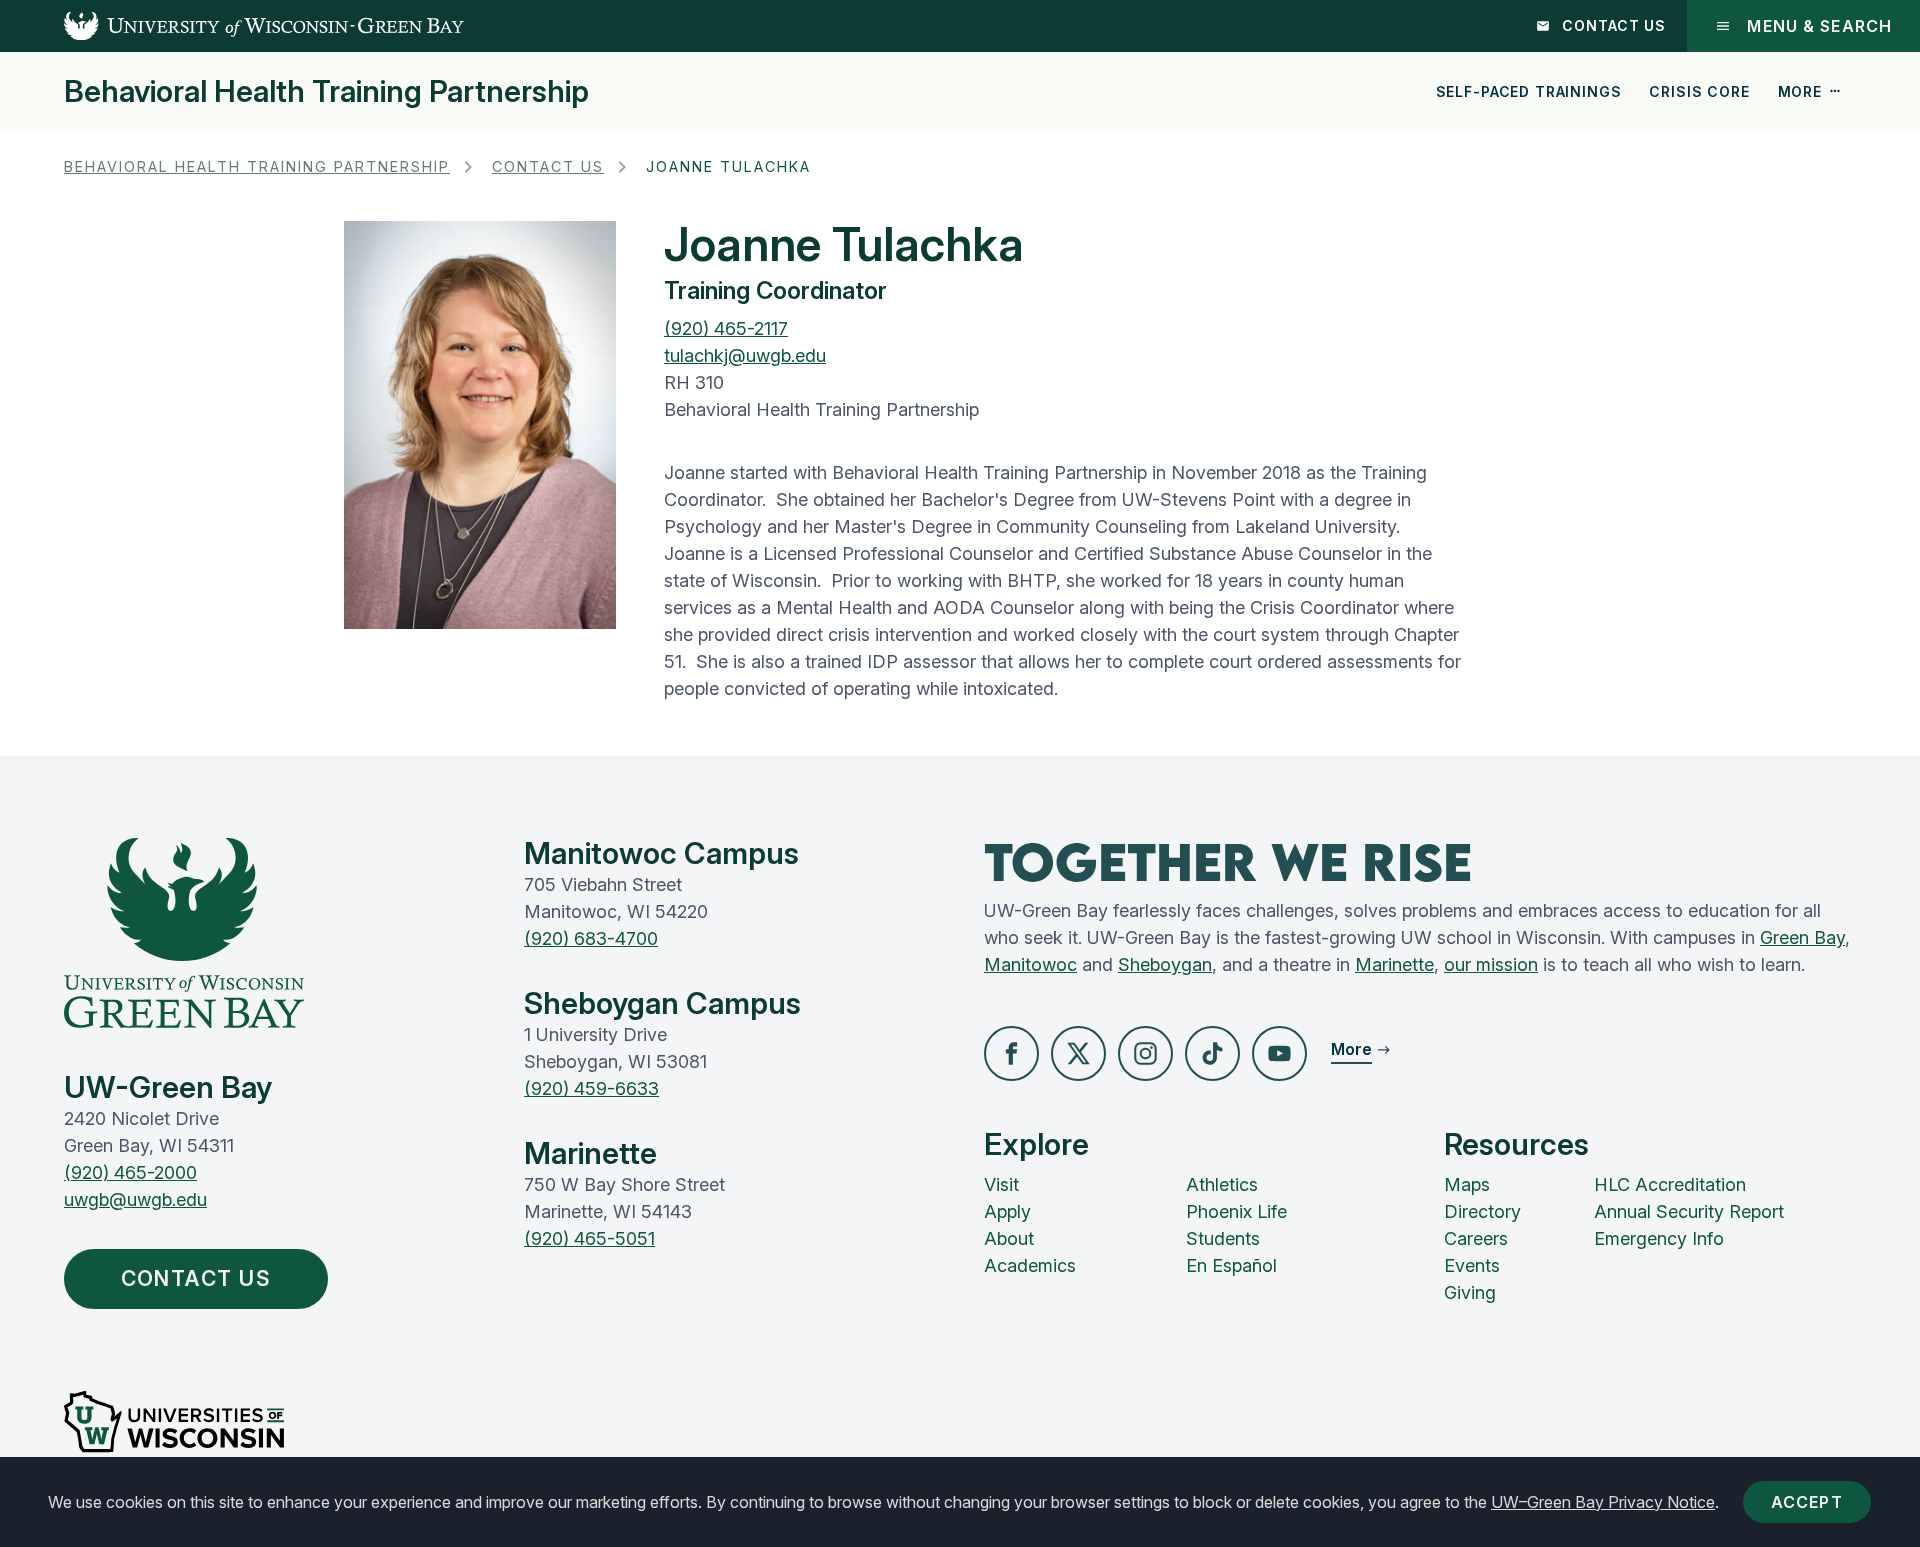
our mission (1491, 964)
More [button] (1800, 91)
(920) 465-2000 (130, 1172)
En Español (1231, 1265)
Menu (1819, 26)
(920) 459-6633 (591, 1088)
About (1009, 1238)
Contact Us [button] (196, 1278)
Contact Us (1614, 25)
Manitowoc (1030, 964)
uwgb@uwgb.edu (135, 1199)
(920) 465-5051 (589, 1238)
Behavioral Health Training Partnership (326, 91)
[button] (1011, 1053)
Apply (1007, 1211)
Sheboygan (1165, 964)
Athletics (1222, 1184)
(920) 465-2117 (726, 328)
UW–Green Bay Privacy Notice (1603, 1502)
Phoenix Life (1236, 1211)
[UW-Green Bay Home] (232, 26)
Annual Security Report (1689, 1211)
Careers (1476, 1238)
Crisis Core (1699, 91)
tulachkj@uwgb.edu (745, 355)
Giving (1470, 1292)
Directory (1482, 1211)
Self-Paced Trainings (1529, 91)
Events (1472, 1265)
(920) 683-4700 (591, 938)
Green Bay (1802, 937)
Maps (1467, 1184)
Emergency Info (1659, 1238)
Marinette (1394, 964)
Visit (1001, 1184)
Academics (1030, 1265)
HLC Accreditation (1670, 1184)
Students (1223, 1238)
